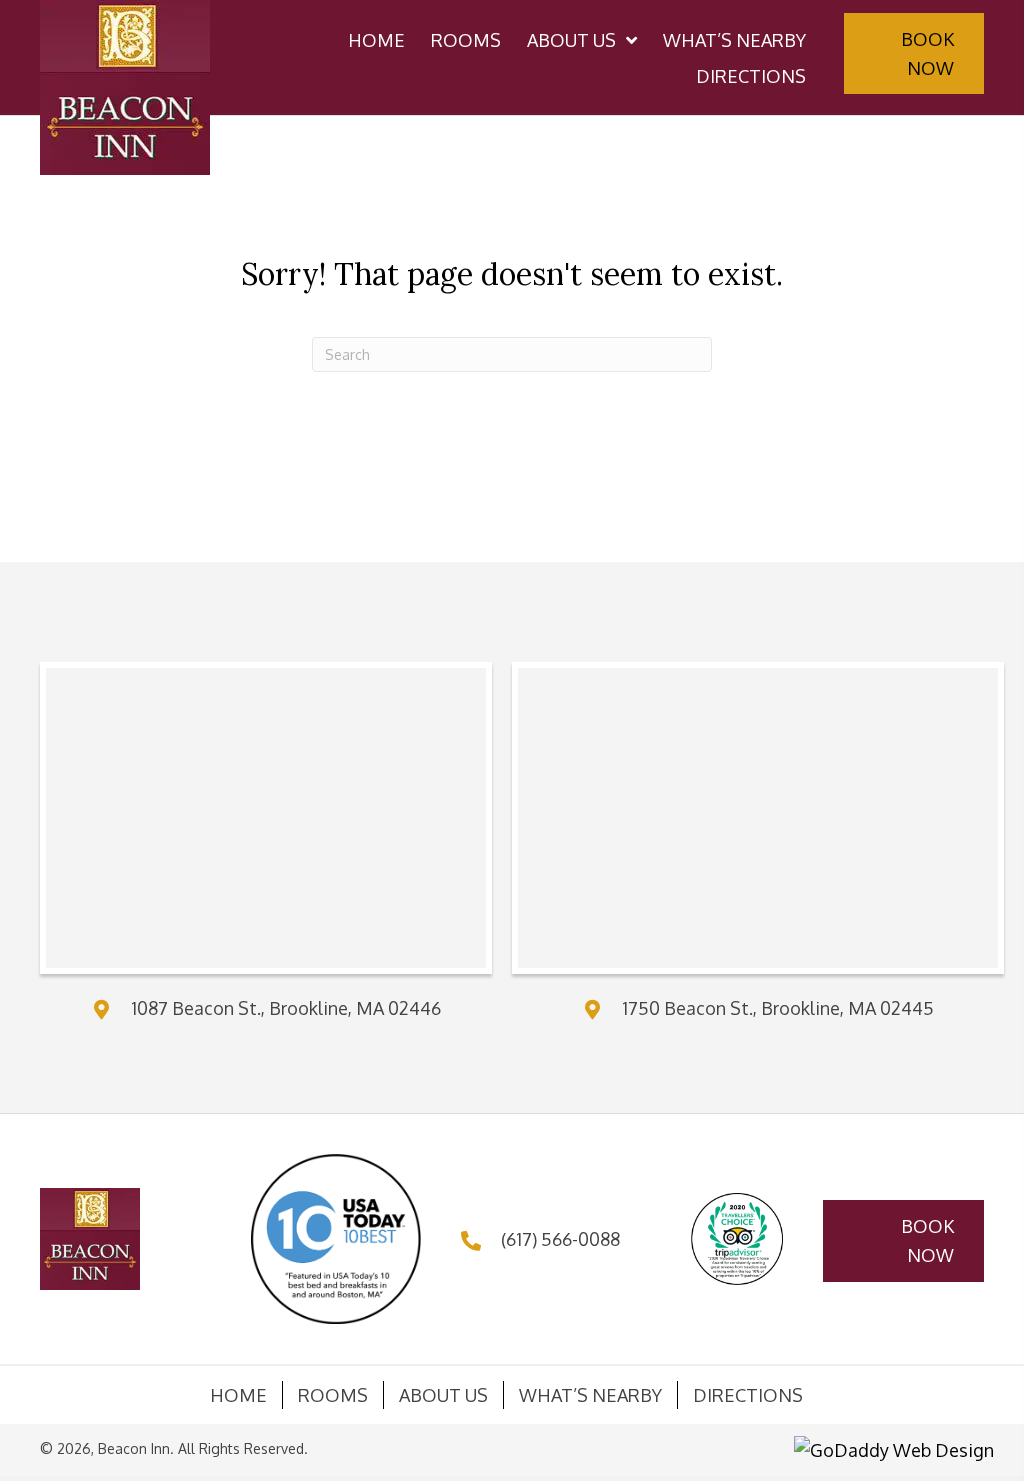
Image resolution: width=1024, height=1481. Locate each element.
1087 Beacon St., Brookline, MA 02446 (286, 1008)
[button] (914, 54)
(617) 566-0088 (560, 1239)
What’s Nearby (590, 1395)
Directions (748, 1395)
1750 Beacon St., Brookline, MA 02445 (778, 1008)
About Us (443, 1395)
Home (238, 1395)
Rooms (333, 1395)
